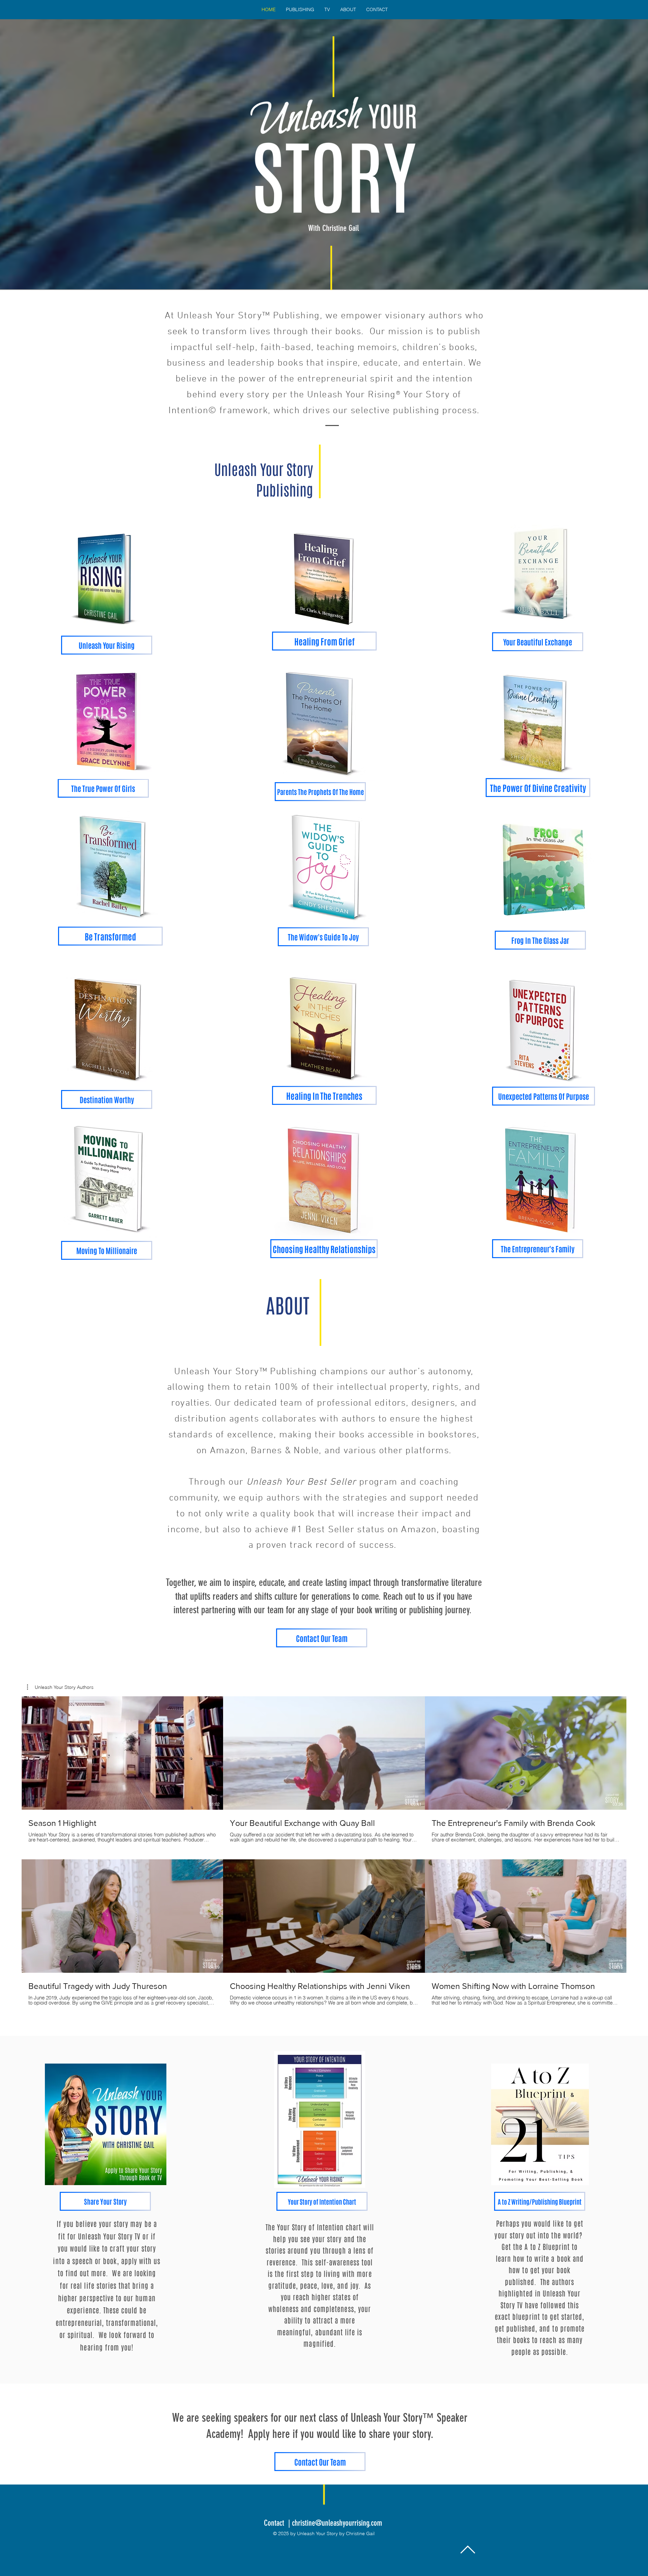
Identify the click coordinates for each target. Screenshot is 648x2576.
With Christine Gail (333, 228)
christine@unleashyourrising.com (337, 2523)
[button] (60, 1687)
